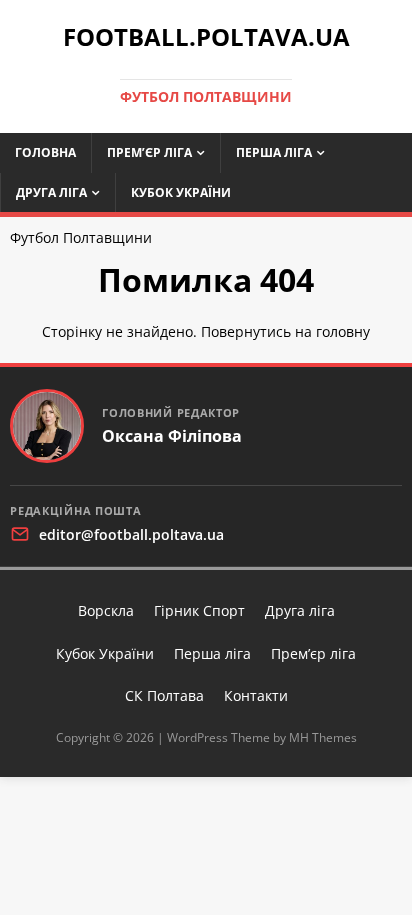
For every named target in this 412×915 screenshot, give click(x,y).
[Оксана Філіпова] (47, 426)
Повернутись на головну (285, 331)
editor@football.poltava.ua (131, 534)
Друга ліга (51, 192)
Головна (45, 152)
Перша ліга (274, 152)
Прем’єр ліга (149, 152)
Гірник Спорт (199, 610)
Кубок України (181, 192)
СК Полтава (164, 695)
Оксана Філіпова (172, 436)
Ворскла (106, 610)
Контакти (256, 695)
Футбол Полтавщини (81, 237)
